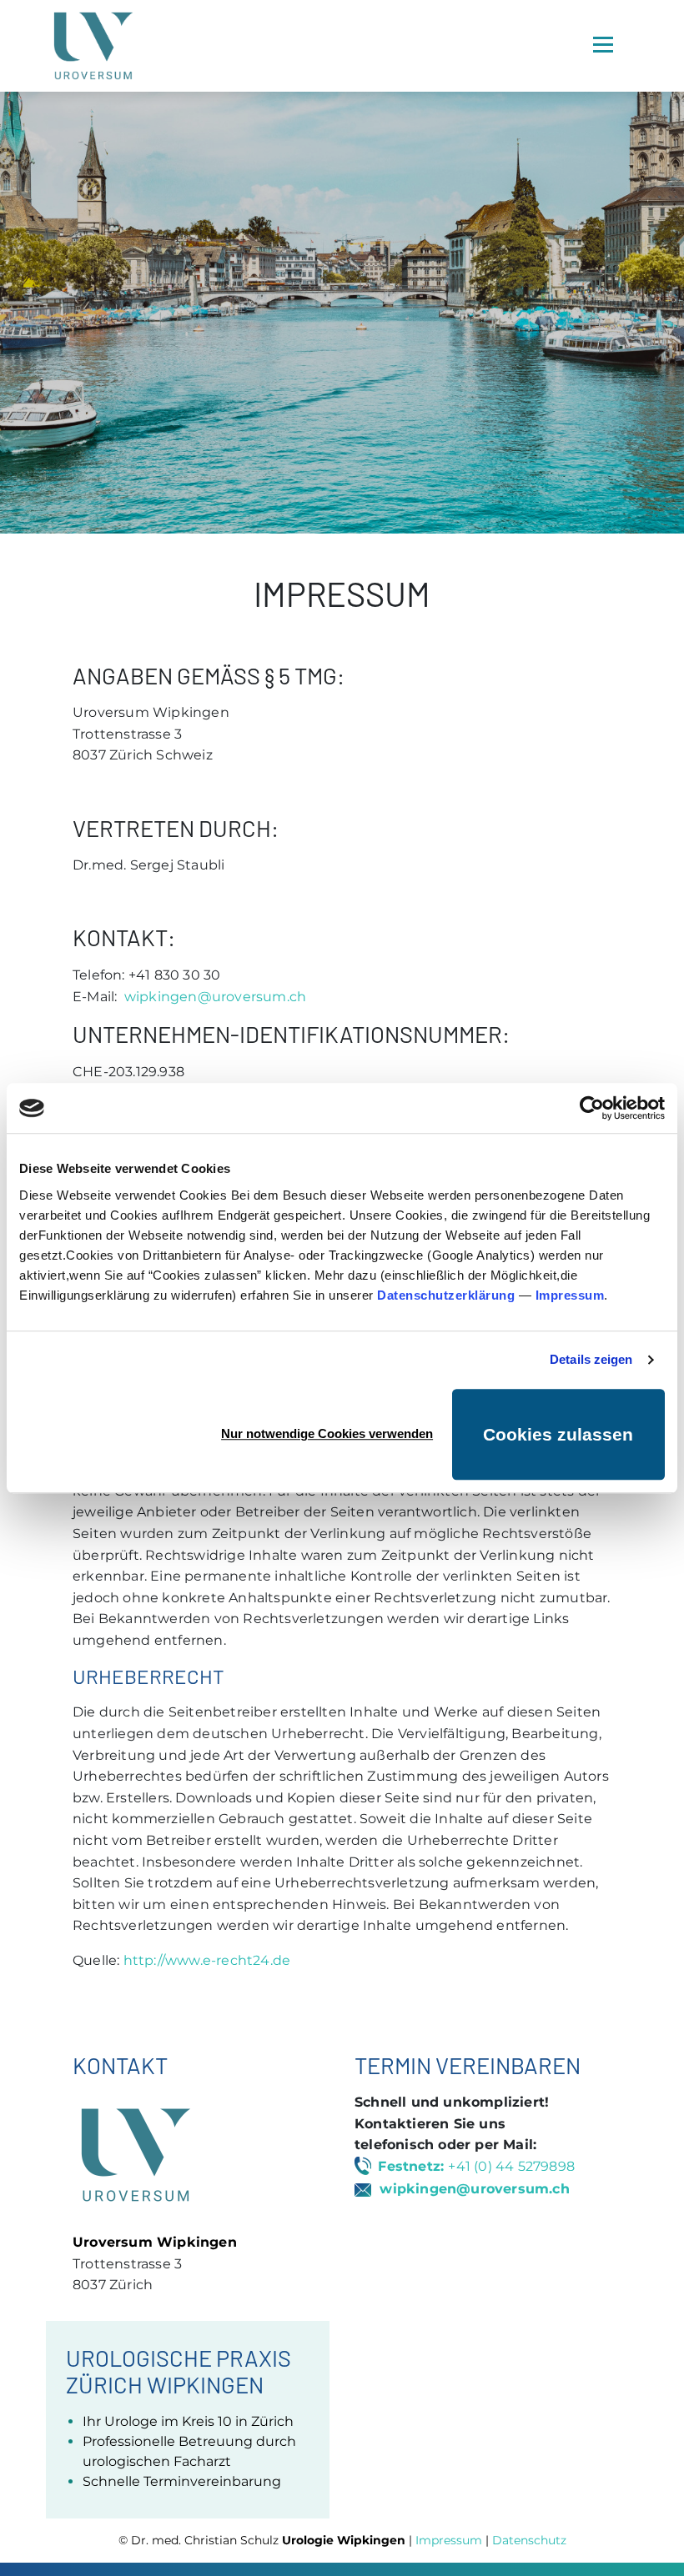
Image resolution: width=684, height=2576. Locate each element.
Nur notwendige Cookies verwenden (327, 1433)
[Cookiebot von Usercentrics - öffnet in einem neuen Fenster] (592, 1108)
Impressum (570, 1295)
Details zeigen (591, 1359)
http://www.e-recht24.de (207, 1960)
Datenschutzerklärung (446, 1295)
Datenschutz (529, 2540)
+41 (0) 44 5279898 (511, 2166)
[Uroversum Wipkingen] (93, 46)
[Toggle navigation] (603, 45)
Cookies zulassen (558, 1434)
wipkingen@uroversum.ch (215, 997)
